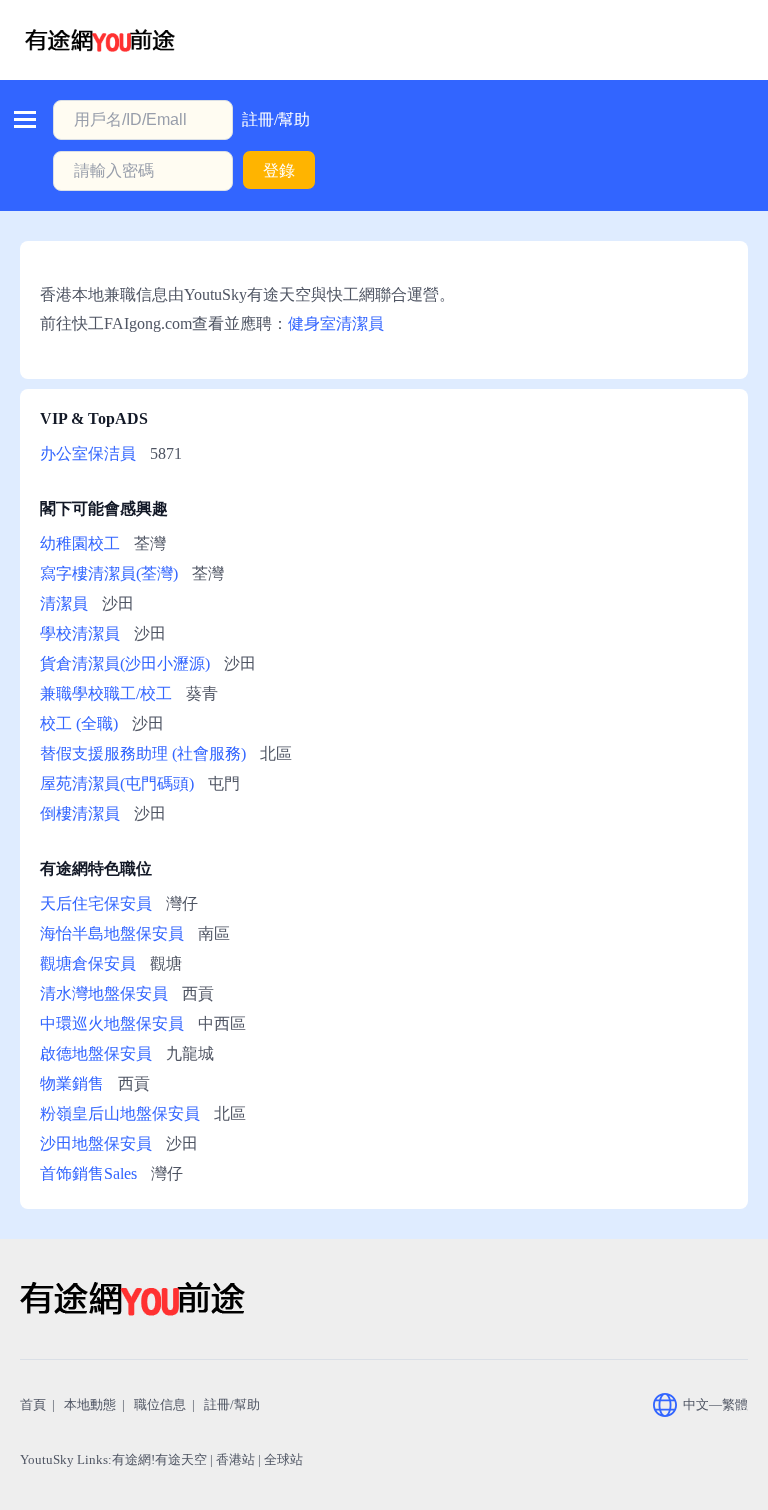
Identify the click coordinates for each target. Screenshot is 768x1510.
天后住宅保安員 (96, 903)
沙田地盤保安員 (96, 1143)
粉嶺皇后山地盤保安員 (120, 1113)
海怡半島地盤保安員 (112, 933)
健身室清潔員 (336, 323)
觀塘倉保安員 (88, 963)
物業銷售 (72, 1083)
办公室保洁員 (88, 453)
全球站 (283, 1459)
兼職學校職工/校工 (106, 693)
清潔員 (64, 603)
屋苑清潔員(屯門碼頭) (117, 783)
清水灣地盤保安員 (104, 993)
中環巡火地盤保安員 (112, 1023)
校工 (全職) (79, 723)
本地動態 (90, 1404)
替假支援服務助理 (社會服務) (143, 753)
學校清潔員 (80, 633)
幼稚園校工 (80, 543)
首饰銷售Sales (88, 1173)
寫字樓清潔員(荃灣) (109, 573)
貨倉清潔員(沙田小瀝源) (125, 663)
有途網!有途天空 (159, 1459)
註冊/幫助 (276, 119)
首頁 (33, 1404)
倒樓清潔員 (80, 813)
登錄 (279, 170)
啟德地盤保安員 (96, 1053)
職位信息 (160, 1404)
